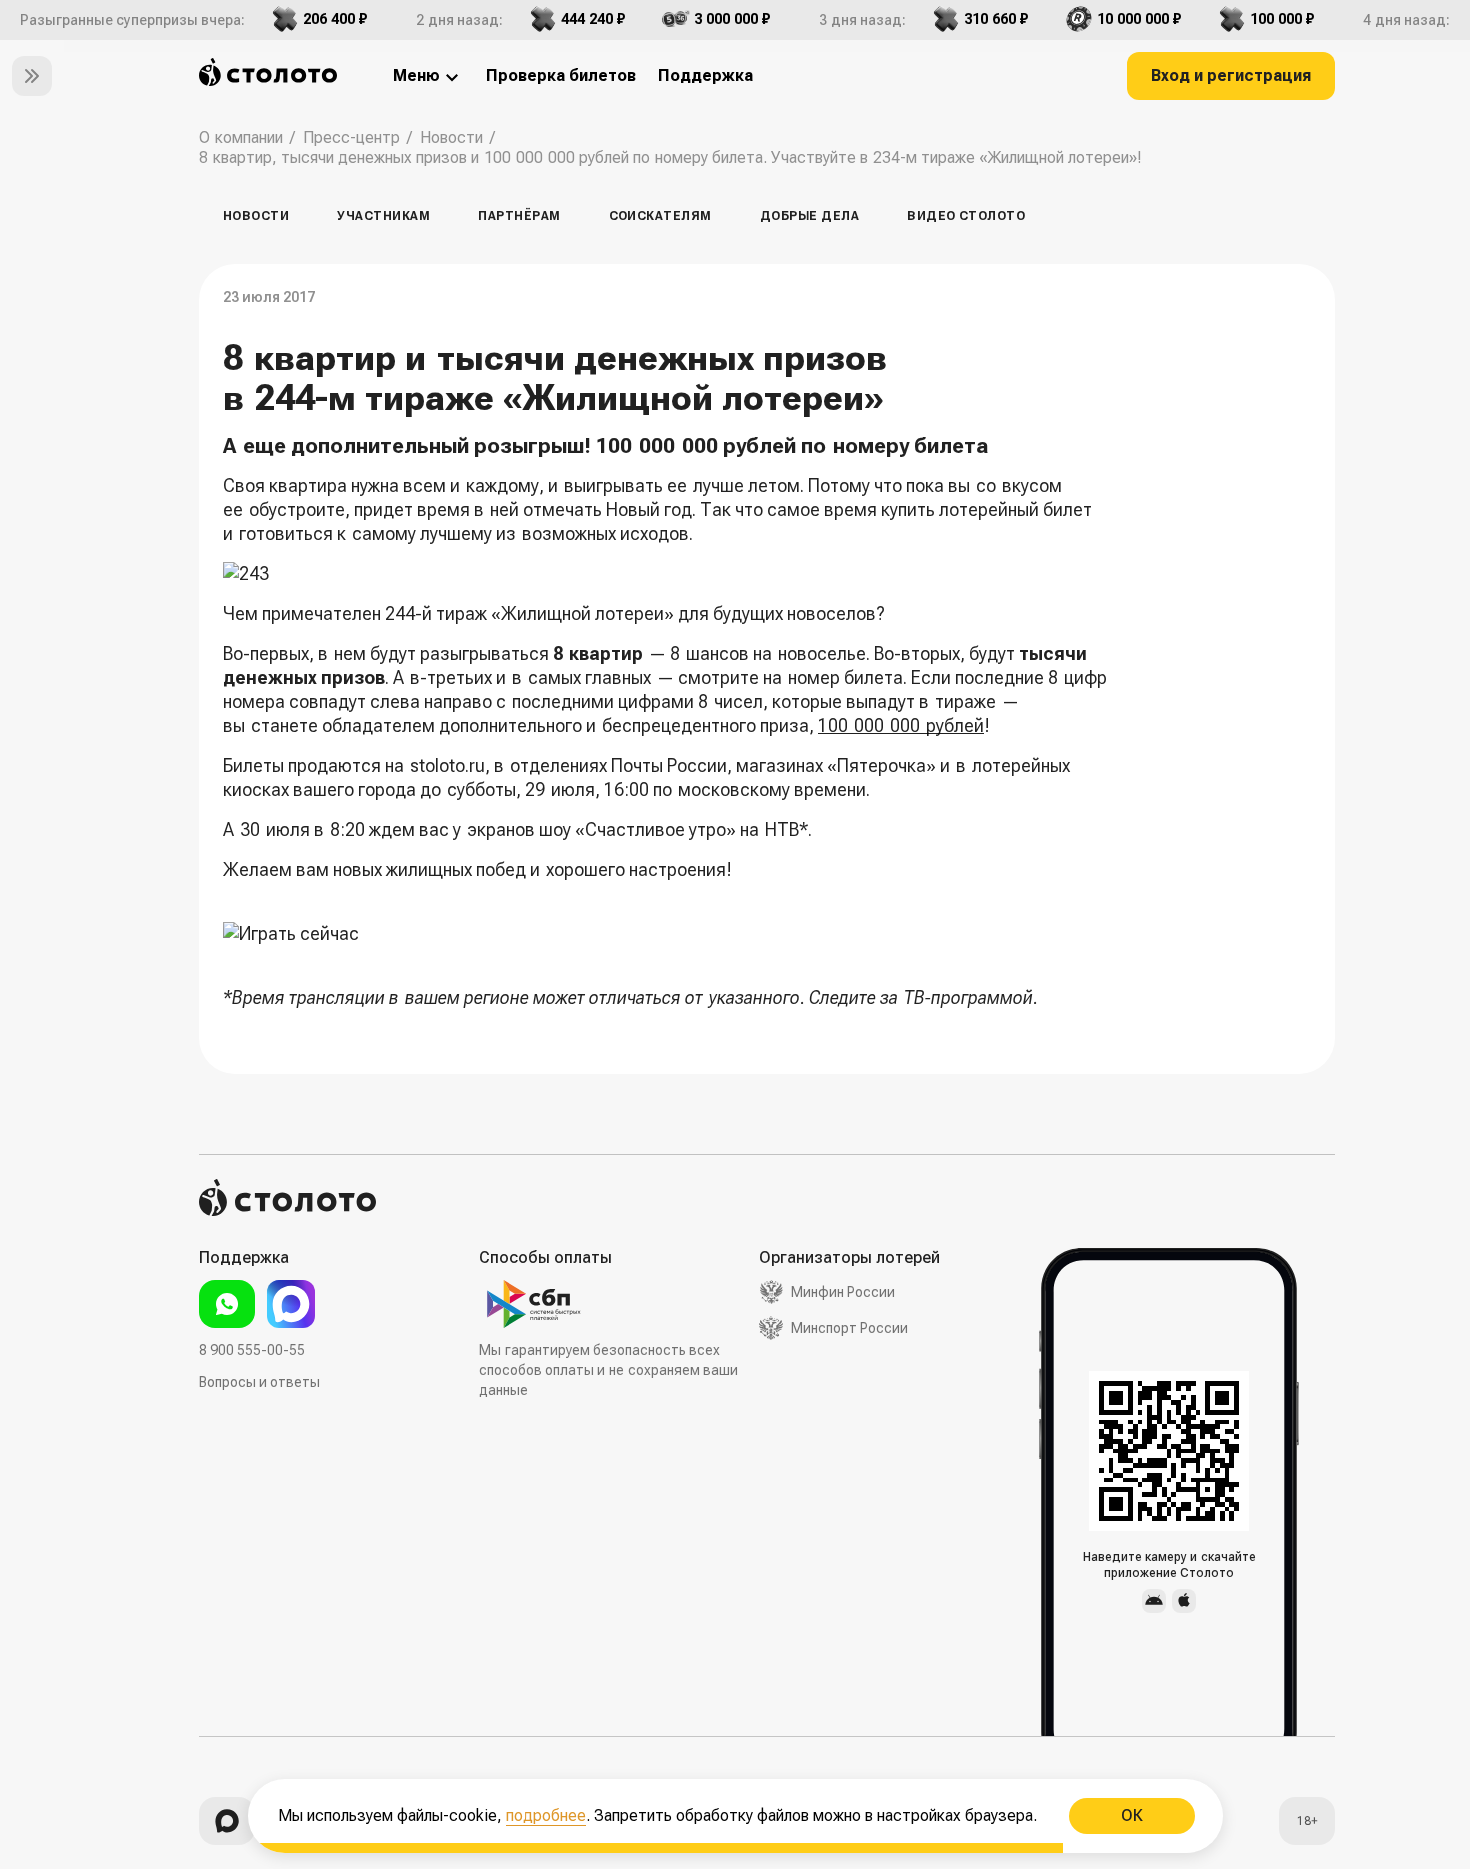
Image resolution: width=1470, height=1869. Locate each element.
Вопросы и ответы (259, 1382)
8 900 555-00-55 (252, 1350)
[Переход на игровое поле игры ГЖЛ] (668, 934)
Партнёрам (519, 216)
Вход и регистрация (1231, 75)
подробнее (546, 1815)
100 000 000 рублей (901, 725)
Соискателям (660, 216)
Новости (256, 216)
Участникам (383, 216)
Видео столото (966, 216)
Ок (1131, 1815)
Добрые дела (809, 216)
